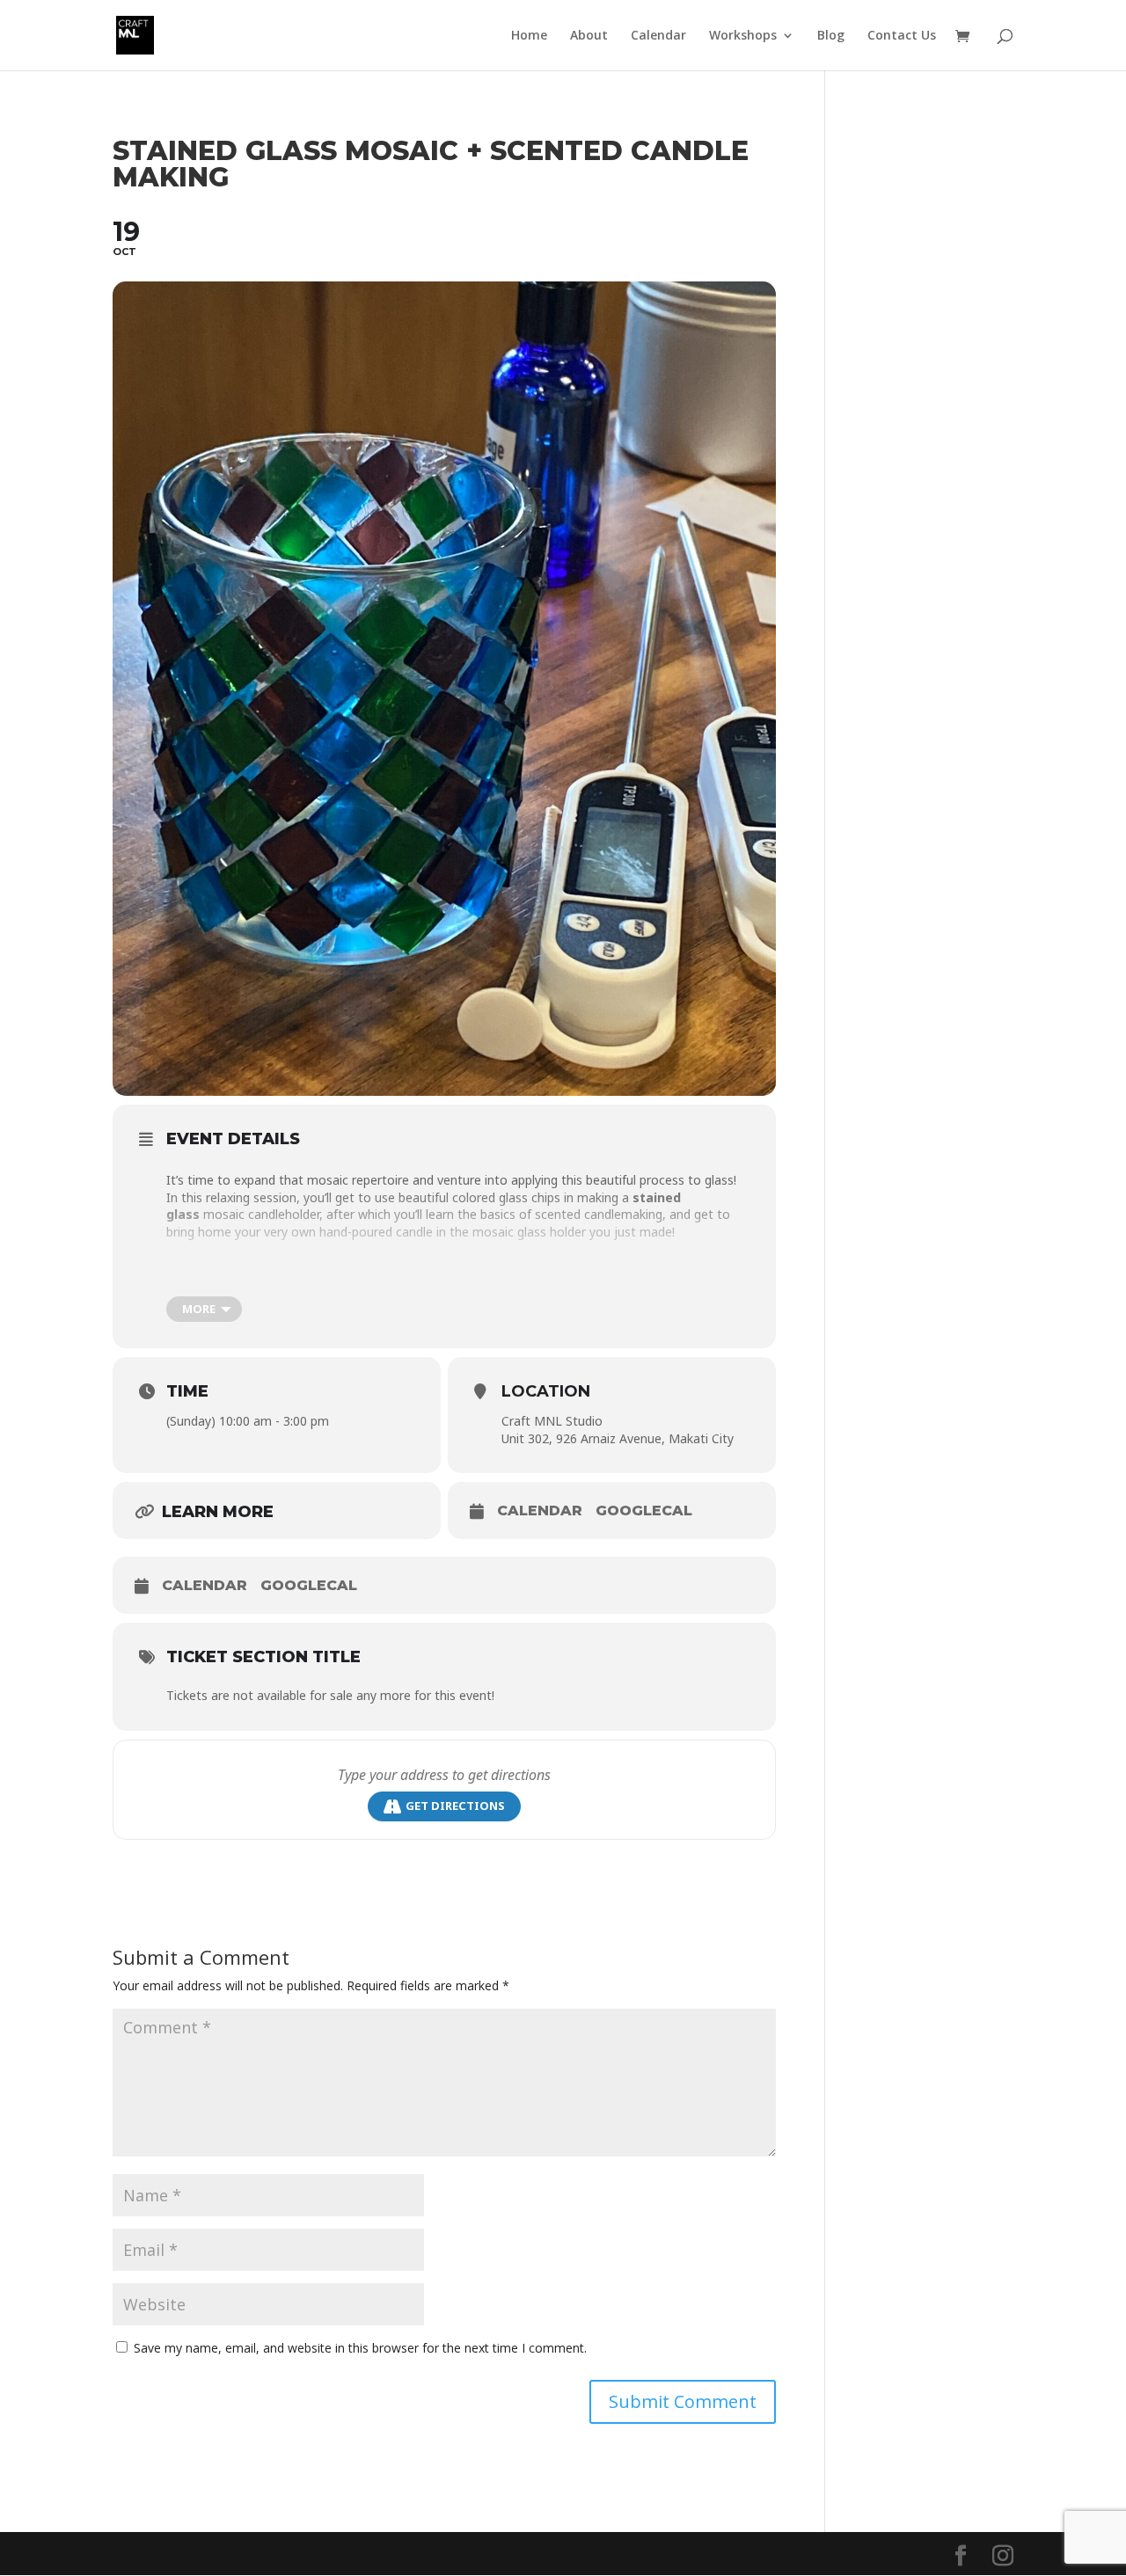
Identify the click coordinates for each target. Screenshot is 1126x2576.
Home (529, 36)
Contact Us (902, 36)
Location (546, 1391)
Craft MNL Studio (552, 1421)
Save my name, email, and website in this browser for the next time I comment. (360, 2348)
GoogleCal (644, 1511)
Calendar (658, 36)
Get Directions (455, 1806)
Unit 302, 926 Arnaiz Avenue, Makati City (618, 1438)
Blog (831, 36)
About (589, 36)
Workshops (743, 36)
